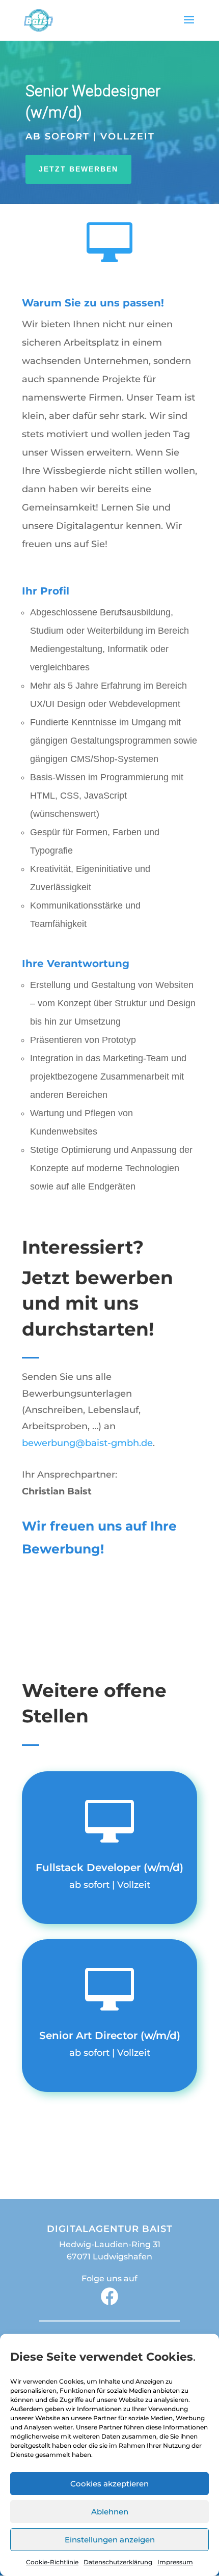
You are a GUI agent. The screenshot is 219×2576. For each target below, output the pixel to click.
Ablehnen (110, 2512)
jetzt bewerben (78, 169)
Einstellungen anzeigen (110, 2540)
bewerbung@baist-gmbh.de (87, 1443)
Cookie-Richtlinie (52, 2562)
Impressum (175, 2562)
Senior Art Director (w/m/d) (110, 2035)
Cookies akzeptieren (109, 2484)
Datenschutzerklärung (118, 2562)
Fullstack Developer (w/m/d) (109, 1867)
